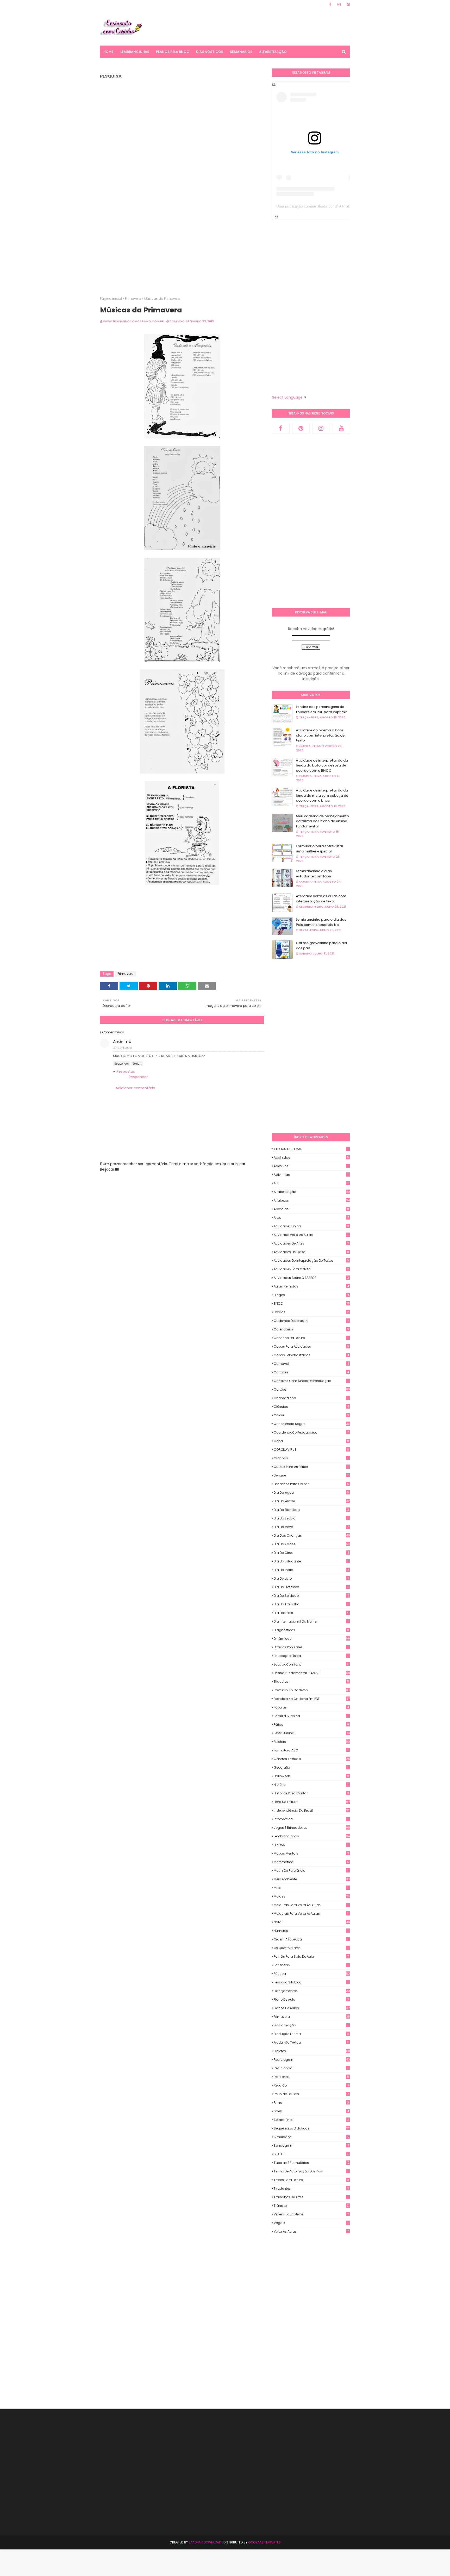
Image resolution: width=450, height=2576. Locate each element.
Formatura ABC (312, 1750)
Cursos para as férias (311, 1467)
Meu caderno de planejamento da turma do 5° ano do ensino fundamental (322, 821)
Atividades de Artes (311, 1243)
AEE (312, 1183)
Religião (312, 2085)
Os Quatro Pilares (311, 1948)
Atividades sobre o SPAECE (311, 1278)
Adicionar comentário (135, 1088)
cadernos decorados (312, 1321)
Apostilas (311, 1209)
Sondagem (311, 2145)
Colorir (311, 1415)
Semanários (311, 2120)
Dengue (312, 1475)
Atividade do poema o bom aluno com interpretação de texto (320, 735)
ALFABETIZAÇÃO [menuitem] (273, 52)
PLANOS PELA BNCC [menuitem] (173, 52)
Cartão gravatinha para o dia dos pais (321, 945)
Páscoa (312, 1974)
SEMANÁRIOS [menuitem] (241, 52)
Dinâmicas (312, 1639)
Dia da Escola (311, 1518)
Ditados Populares (311, 1647)
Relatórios (311, 2077)
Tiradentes (311, 2188)
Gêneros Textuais (312, 1759)
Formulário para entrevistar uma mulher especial (320, 849)
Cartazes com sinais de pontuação (311, 1381)
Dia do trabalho (311, 1604)
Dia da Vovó (311, 1527)
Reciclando (311, 2068)
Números (311, 1931)
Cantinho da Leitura (311, 1338)
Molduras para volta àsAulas (311, 1914)
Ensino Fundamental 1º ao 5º (312, 1673)
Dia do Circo (312, 1553)
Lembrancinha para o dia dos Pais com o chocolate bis (321, 922)
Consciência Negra (312, 1424)
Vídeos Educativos (311, 2214)
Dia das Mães (312, 1544)
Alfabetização (312, 1192)
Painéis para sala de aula (312, 1957)
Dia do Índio (312, 1570)
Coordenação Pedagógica (311, 1432)
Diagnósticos (311, 1630)
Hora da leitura (312, 1802)
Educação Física (311, 1656)
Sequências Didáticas (312, 2128)
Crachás (311, 1458)
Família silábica (311, 1716)
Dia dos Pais (312, 1613)
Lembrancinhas (312, 1836)
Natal (312, 1922)
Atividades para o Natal (311, 1269)
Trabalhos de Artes (311, 2197)
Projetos (312, 2051)
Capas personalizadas (311, 1355)
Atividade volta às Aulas (311, 1235)
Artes (311, 1218)
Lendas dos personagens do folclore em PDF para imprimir (321, 709)
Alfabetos (312, 1200)
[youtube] (341, 428)
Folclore (312, 1742)
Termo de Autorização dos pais (311, 2171)
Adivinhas (311, 1175)
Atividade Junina (311, 1226)
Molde (311, 1888)
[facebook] (330, 4)
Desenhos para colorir (311, 1484)
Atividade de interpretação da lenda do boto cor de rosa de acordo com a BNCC (322, 765)
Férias (311, 1724)
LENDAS (311, 1845)
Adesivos (311, 1166)
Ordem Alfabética (311, 1939)
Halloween (311, 1776)
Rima (311, 2103)
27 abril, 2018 (123, 1048)
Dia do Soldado (311, 1596)
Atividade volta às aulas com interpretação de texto (321, 899)
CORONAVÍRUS (311, 1450)
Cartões (312, 1389)
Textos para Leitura (311, 2180)
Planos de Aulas (312, 2008)
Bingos (311, 1295)
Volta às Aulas (312, 2232)
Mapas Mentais (311, 1853)
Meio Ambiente (312, 1879)
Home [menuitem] (108, 52)
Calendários (311, 1329)
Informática (311, 1819)
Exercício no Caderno (312, 1690)
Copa (311, 1441)
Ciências (311, 1407)
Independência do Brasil (312, 1810)
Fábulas (311, 1707)
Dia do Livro (312, 1578)
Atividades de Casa (311, 1252)
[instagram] (339, 4)
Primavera (133, 299)
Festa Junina (312, 1733)
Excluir (137, 1064)
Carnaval (312, 1364)
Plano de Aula (311, 1999)
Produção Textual (312, 2042)
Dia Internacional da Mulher (312, 1621)
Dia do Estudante (312, 1561)
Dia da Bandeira (311, 1510)
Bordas (311, 1312)
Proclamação (311, 2025)
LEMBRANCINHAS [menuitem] (135, 52)
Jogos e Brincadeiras (312, 1828)
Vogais (311, 2223)
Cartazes (311, 1372)
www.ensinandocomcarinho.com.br (133, 321)
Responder (122, 1064)
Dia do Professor (312, 1587)
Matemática (311, 1862)
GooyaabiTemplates (264, 2542)
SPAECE (312, 2154)
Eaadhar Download (205, 2542)
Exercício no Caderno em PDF (312, 1699)
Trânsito (312, 2206)
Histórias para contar (311, 1793)
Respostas (126, 1071)
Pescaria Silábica (311, 1982)
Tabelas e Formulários (312, 2163)
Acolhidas (311, 1157)
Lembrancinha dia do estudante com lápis (314, 874)
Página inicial (111, 299)
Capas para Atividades (311, 1346)
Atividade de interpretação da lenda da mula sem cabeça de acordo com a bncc (322, 795)
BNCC (312, 1303)
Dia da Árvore (312, 1501)
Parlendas (311, 1965)
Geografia (311, 1767)
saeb (311, 2111)
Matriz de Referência (311, 1871)
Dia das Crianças (312, 1535)
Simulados (312, 2137)
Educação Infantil (312, 1664)
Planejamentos (312, 1991)
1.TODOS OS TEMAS (311, 1149)
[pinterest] (348, 4)
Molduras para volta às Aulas (311, 1905)
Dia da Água (311, 1493)
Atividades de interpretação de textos (311, 1261)
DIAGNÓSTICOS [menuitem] (210, 52)
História (311, 1785)
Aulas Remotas (311, 1286)
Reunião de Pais (312, 2094)
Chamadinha (311, 1398)
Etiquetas (311, 1682)
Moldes (312, 1896)
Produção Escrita (311, 2034)
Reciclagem (312, 2060)
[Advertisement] (255, 27)
